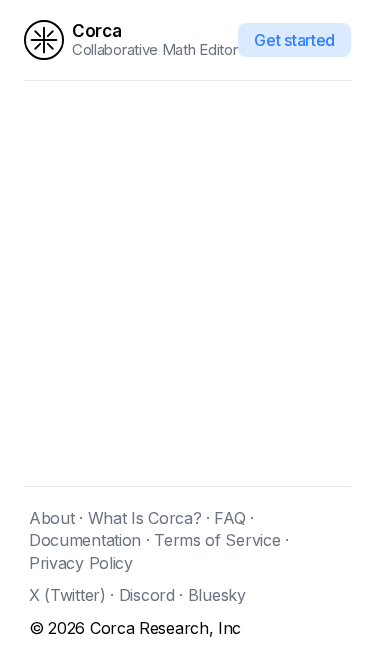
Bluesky (217, 595)
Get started (294, 40)
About (51, 518)
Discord (147, 595)
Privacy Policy (81, 563)
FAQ (229, 518)
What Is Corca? (145, 518)
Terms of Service (217, 540)
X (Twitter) (67, 595)
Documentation (85, 540)
